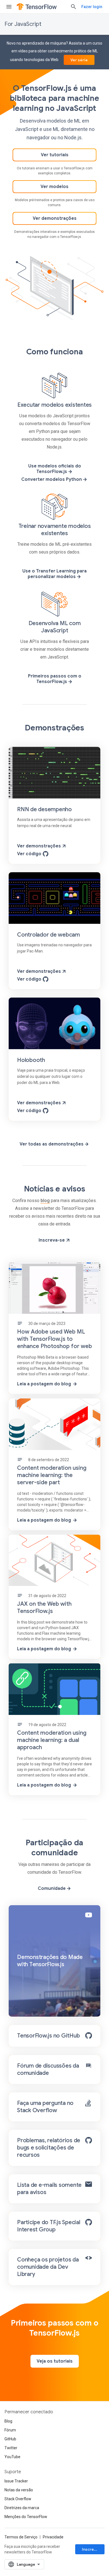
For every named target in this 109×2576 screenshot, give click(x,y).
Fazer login (92, 7)
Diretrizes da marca (22, 2508)
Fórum (10, 2430)
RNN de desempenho (44, 809)
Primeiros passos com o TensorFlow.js (55, 679)
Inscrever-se (93, 2549)
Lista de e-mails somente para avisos (49, 2189)
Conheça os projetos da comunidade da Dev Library (48, 2267)
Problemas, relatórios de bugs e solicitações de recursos (49, 2148)
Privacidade (53, 2537)
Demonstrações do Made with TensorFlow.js (50, 1961)
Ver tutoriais (55, 155)
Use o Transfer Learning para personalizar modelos (54, 574)
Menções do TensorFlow (26, 2517)
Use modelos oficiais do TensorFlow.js (55, 469)
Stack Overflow (18, 2499)
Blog (8, 2421)
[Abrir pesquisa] (74, 7)
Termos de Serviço (21, 2537)
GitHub (10, 2439)
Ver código (30, 854)
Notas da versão (19, 2490)
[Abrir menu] (9, 7)
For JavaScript (23, 24)
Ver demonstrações (55, 218)
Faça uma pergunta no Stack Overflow (45, 2107)
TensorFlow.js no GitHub (48, 2036)
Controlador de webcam (48, 935)
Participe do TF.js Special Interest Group (49, 2226)
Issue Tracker (16, 2481)
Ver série (79, 60)
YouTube (12, 2457)
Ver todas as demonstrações (52, 1144)
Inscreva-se (52, 1240)
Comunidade (52, 1888)
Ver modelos (54, 187)
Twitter (11, 2448)
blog (45, 1201)
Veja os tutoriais (55, 2361)
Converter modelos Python (52, 479)
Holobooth (31, 1060)
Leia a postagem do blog (44, 1384)
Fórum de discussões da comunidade (48, 2069)
